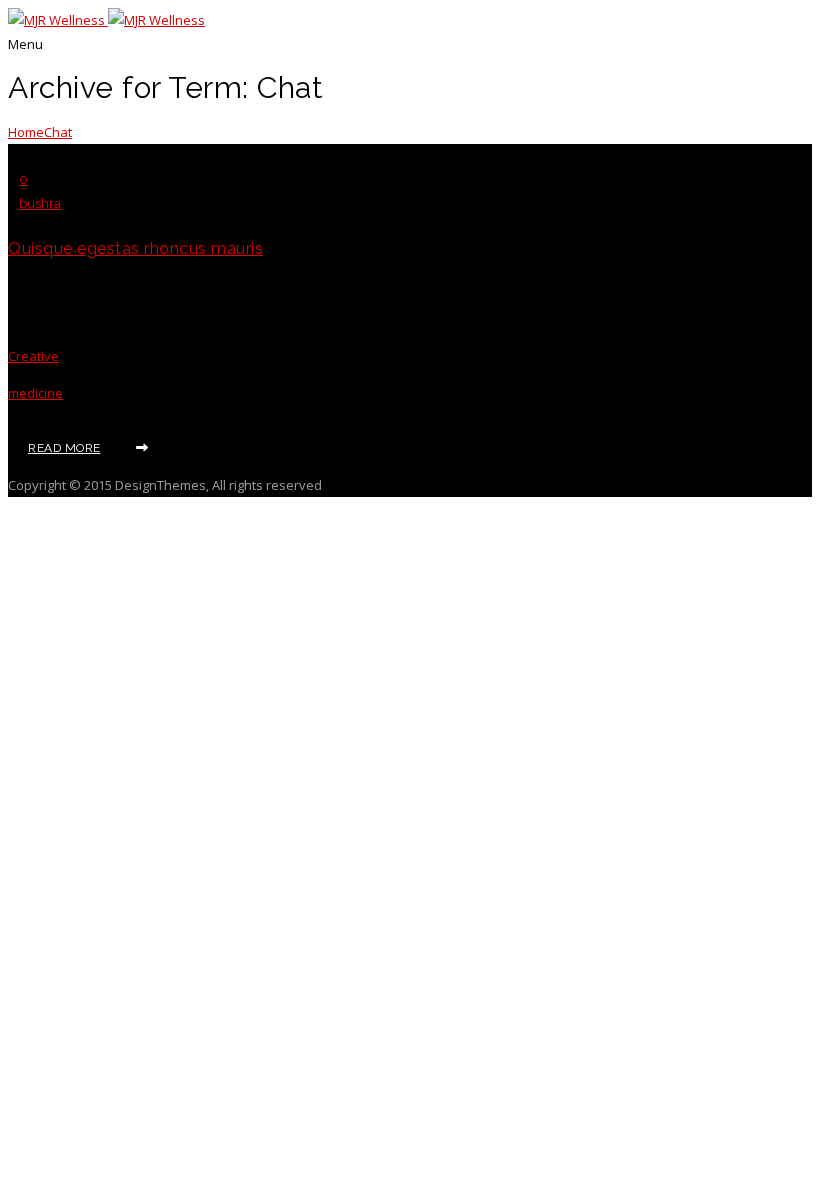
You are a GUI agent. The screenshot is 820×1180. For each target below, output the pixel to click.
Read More (64, 448)
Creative (33, 356)
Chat (58, 132)
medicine (35, 393)
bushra (40, 203)
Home (26, 132)
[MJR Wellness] (106, 20)
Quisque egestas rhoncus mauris (135, 248)
